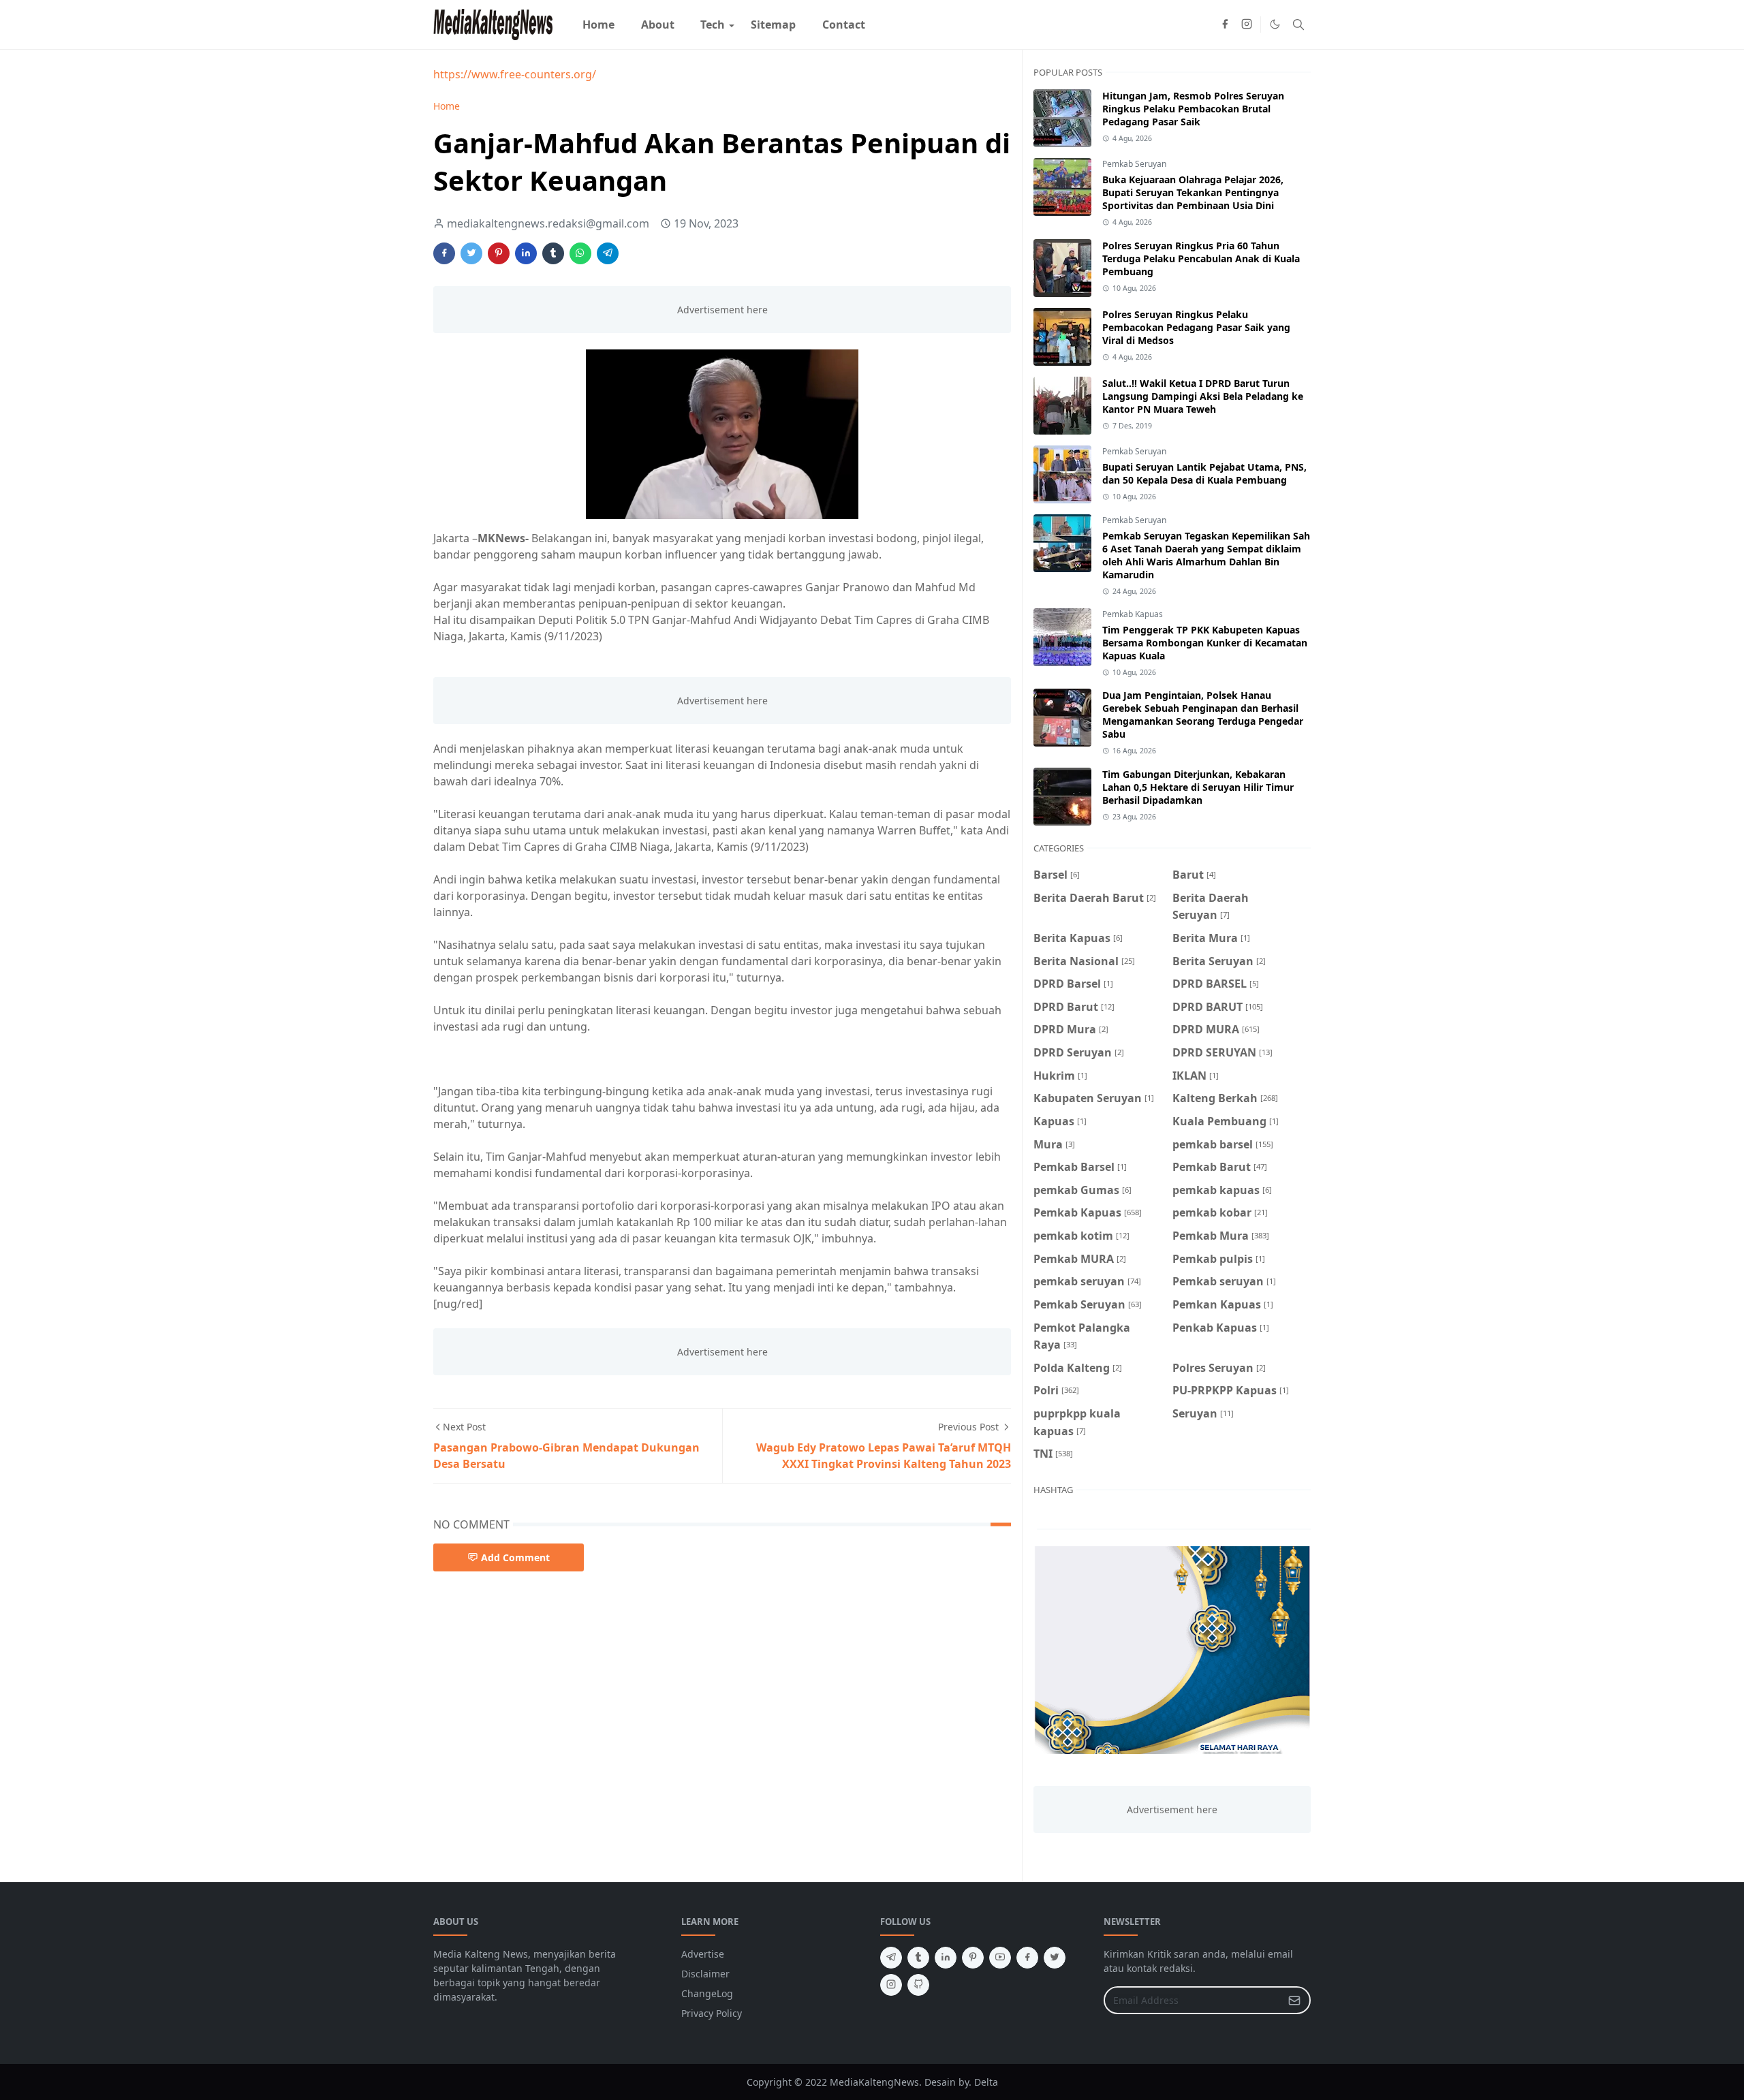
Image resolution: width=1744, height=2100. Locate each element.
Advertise (703, 1954)
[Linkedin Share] (526, 253)
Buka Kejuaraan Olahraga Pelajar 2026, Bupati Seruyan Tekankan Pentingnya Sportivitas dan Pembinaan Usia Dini (1193, 192)
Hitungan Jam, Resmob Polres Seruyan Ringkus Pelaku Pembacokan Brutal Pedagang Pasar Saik (1193, 109)
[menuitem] (598, 25)
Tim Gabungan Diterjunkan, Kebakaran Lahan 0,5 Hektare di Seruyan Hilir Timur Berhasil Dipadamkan (1198, 787)
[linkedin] (946, 1958)
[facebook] (1225, 25)
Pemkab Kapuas (1133, 614)
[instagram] (1247, 25)
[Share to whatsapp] (580, 253)
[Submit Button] (1294, 2000)
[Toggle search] (1298, 25)
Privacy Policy (712, 2013)
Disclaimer (705, 1974)
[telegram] (891, 1958)
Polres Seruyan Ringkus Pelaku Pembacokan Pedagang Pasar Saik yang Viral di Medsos (1196, 327)
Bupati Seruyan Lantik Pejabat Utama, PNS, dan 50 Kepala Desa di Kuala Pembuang (1204, 473)
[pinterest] (973, 1958)
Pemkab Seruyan (1134, 164)
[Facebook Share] (444, 253)
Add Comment (515, 1557)
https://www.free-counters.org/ (515, 74)
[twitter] (1055, 1958)
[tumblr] (918, 1958)
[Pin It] (499, 253)
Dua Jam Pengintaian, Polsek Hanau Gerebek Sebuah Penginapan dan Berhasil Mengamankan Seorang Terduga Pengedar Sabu (1203, 715)
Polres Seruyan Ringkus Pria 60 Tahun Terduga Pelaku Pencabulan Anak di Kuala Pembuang (1201, 258)
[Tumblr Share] (553, 253)
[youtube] (1000, 1958)
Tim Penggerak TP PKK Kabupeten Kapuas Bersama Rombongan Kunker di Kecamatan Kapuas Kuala (1205, 643)
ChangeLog (707, 1993)
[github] (918, 1985)
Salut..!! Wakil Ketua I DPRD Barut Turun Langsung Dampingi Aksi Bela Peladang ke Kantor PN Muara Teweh (1203, 396)
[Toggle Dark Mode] (1275, 24)
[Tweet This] (471, 253)
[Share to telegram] (608, 253)
